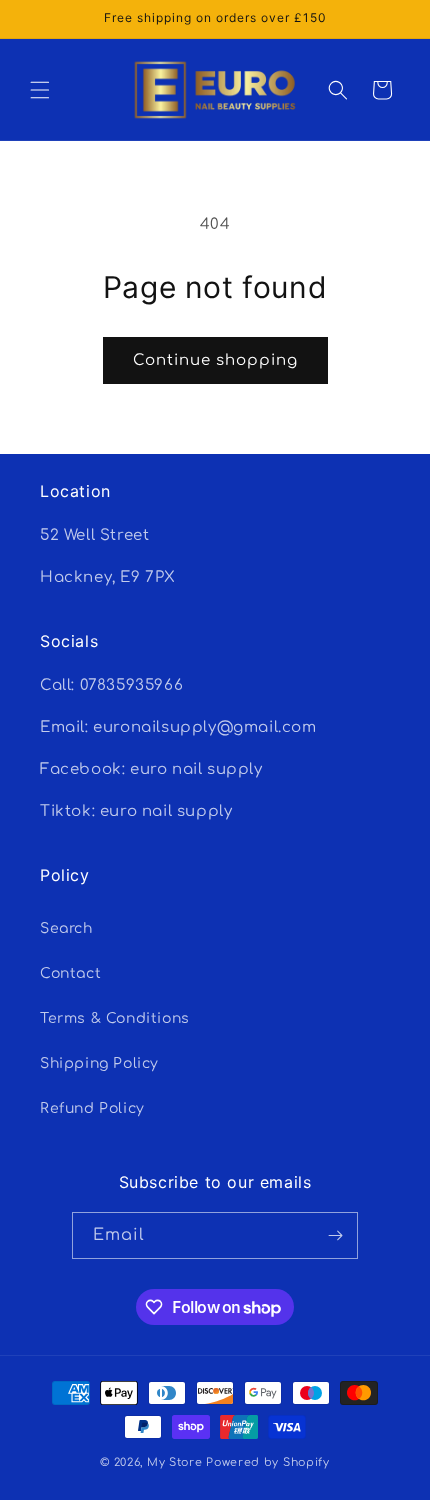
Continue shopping (215, 360)
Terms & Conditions (115, 1018)
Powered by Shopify (268, 1462)
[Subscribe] (335, 1235)
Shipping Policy (99, 1063)
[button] (40, 90)
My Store (175, 1462)
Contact (70, 973)
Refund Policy (92, 1108)
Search (66, 928)
